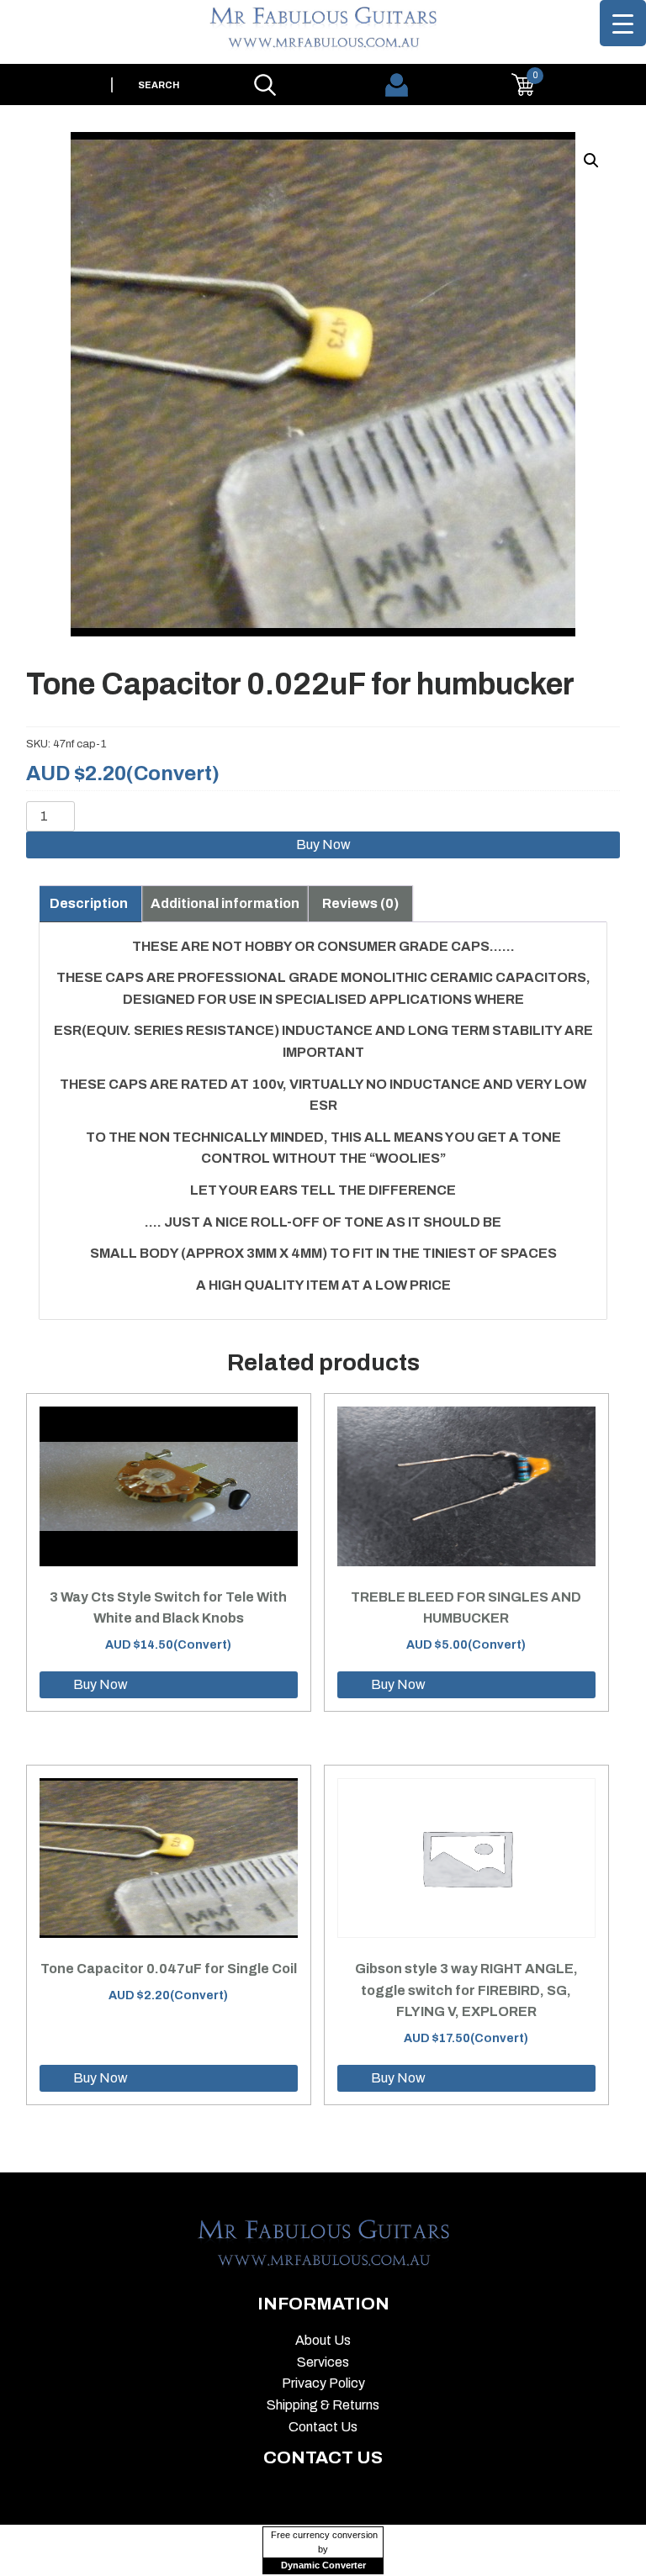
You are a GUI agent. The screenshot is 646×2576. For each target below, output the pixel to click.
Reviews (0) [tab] (360, 903)
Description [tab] (89, 903)
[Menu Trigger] (623, 23)
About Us (323, 2340)
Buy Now (323, 845)
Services (323, 2362)
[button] (591, 161)
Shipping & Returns (323, 2405)
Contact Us (323, 2427)
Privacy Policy (323, 2383)
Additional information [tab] (225, 903)
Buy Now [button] (101, 1684)
